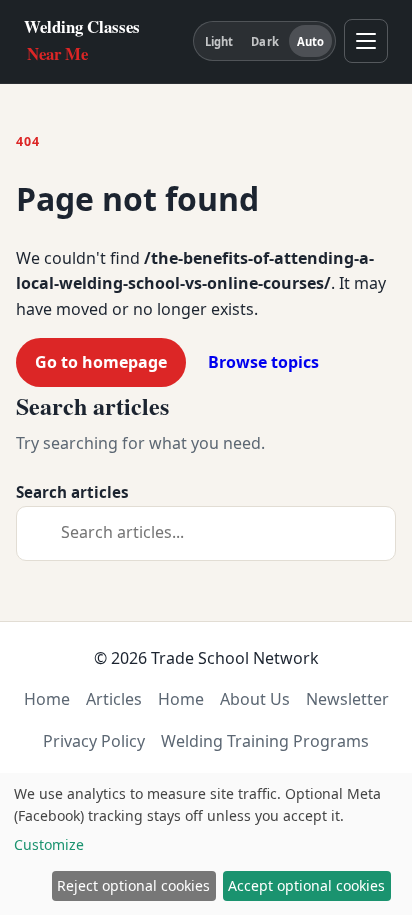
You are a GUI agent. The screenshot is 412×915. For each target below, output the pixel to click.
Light (219, 41)
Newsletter (347, 699)
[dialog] (206, 844)
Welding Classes (82, 40)
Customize (49, 844)
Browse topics (263, 362)
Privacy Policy (94, 741)
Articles (114, 699)
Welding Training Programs (265, 741)
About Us (255, 699)
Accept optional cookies (306, 885)
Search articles (72, 492)
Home (47, 699)
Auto (310, 41)
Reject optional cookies (133, 885)
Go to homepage (101, 362)
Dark (264, 41)
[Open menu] (366, 41)
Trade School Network (235, 658)
